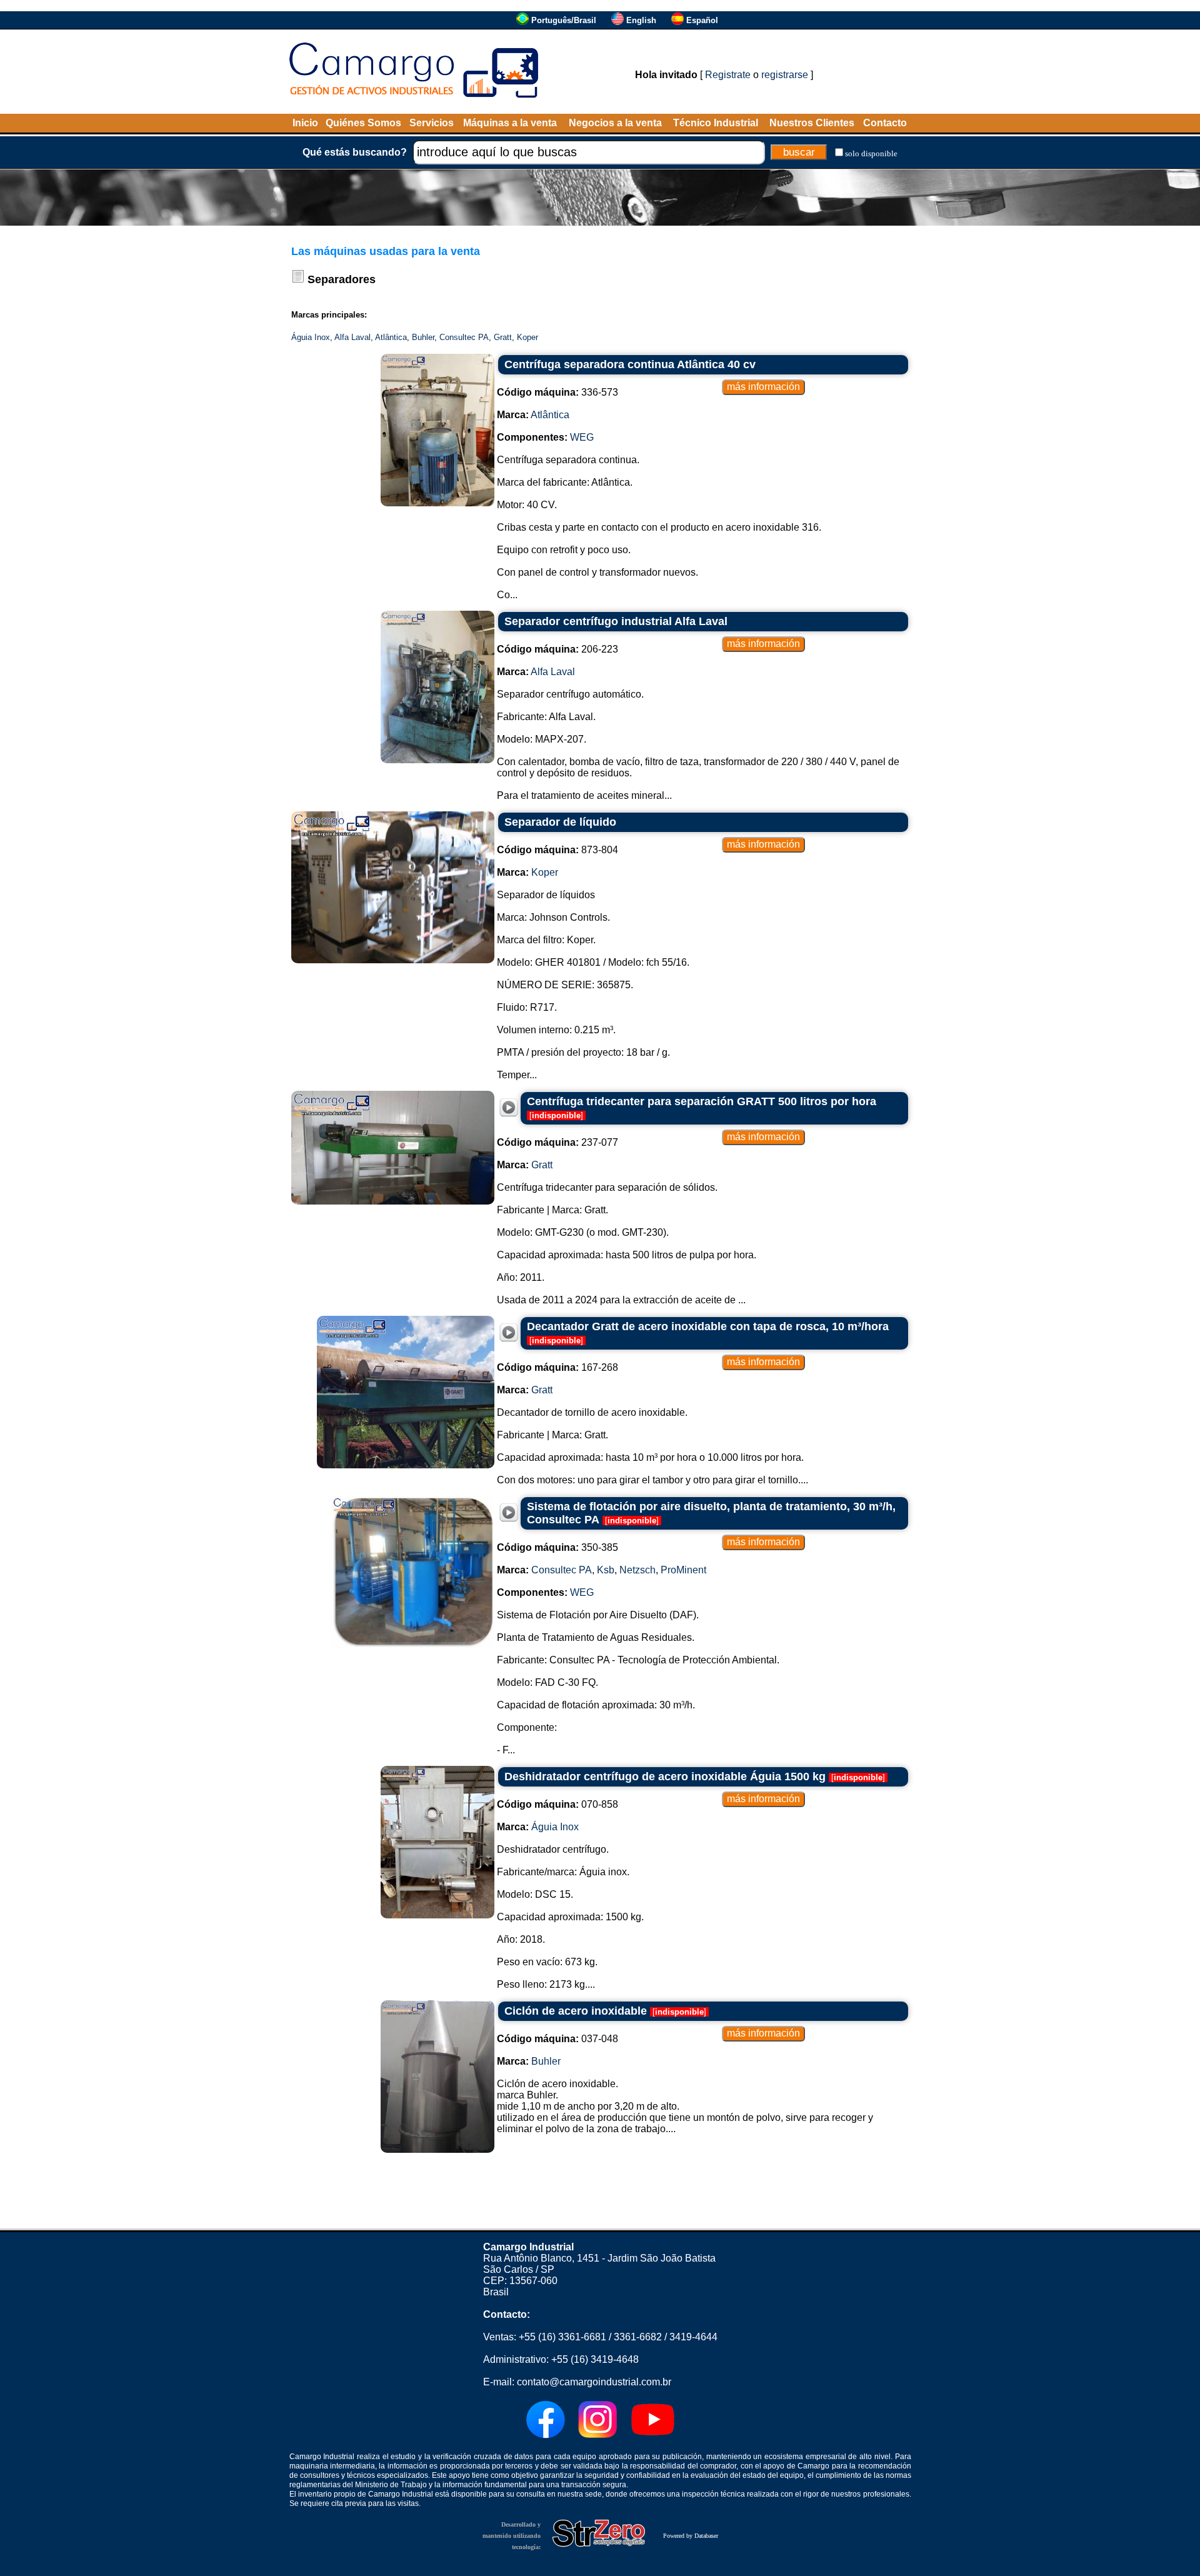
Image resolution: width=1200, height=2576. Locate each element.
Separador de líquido (560, 822)
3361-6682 (638, 2337)
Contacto (885, 123)
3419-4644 (693, 2337)
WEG (582, 437)
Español (702, 20)
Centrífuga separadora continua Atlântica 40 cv (630, 364)
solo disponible (871, 153)
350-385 (557, 1547)
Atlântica (391, 337)
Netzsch (637, 1570)
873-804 (557, 850)
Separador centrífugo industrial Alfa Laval (616, 621)
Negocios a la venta (615, 123)
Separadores (342, 279)
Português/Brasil (564, 20)
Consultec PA (464, 337)
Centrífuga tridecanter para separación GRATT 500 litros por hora (702, 1101)
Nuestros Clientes (812, 123)
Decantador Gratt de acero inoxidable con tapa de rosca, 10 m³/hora (708, 1326)
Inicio (305, 123)
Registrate (728, 75)
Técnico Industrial (716, 123)
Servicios (432, 123)
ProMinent (683, 1570)
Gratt (503, 337)
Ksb (606, 1570)
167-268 (557, 1367)
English (641, 20)
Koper (527, 337)
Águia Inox (311, 337)
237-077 (557, 1142)
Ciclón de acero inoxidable (576, 2011)
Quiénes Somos (363, 123)
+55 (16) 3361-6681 (562, 2337)
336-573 (557, 392)
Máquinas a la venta (510, 123)
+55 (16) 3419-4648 (595, 2359)
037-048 (557, 2039)
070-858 (557, 1804)
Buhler (423, 337)
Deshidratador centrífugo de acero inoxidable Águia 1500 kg (665, 1777)
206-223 (557, 649)
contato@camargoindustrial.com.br (594, 2382)
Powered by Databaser (691, 2536)
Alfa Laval (352, 337)
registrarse (785, 75)
